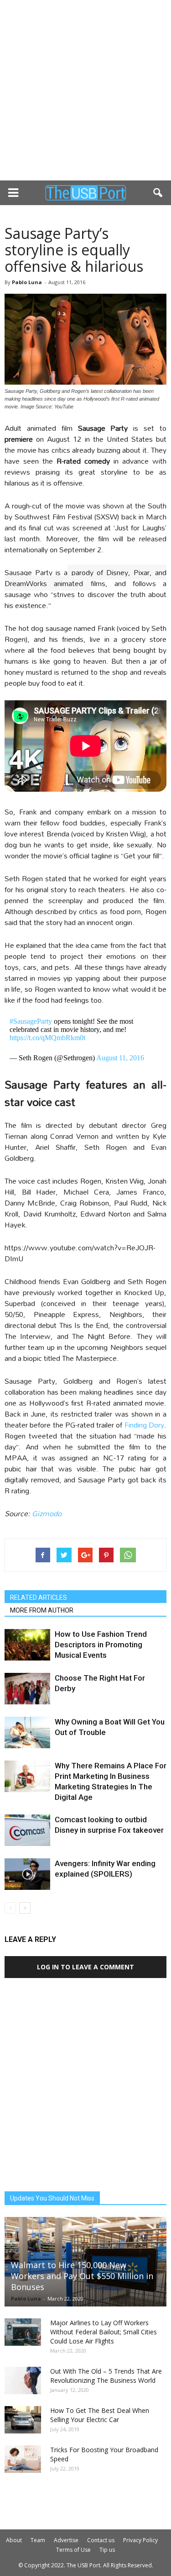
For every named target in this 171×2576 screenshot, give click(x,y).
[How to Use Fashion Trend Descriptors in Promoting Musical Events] (27, 1645)
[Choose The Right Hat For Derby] (27, 1689)
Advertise (66, 2540)
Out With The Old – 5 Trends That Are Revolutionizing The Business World (106, 2376)
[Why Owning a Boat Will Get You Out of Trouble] (27, 1732)
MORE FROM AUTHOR (42, 1610)
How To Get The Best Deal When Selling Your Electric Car (100, 2415)
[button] (158, 193)
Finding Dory (144, 1425)
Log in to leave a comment (85, 1967)
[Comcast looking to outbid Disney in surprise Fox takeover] (27, 1830)
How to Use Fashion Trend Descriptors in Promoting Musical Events (101, 1645)
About (14, 2540)
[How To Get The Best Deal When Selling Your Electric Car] (23, 2420)
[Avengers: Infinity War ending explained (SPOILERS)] (27, 1874)
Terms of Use (73, 2550)
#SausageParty (31, 1021)
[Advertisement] (85, 90)
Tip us (107, 2550)
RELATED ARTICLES (39, 1597)
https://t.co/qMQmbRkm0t (47, 1038)
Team (38, 2540)
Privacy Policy (140, 2540)
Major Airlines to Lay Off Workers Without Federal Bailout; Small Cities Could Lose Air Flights (104, 2332)
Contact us (101, 2540)
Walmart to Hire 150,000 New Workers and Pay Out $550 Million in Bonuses (82, 2276)
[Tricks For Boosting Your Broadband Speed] (23, 2459)
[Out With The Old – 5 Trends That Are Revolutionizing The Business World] (23, 2380)
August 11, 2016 (120, 1058)
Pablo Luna (27, 282)
